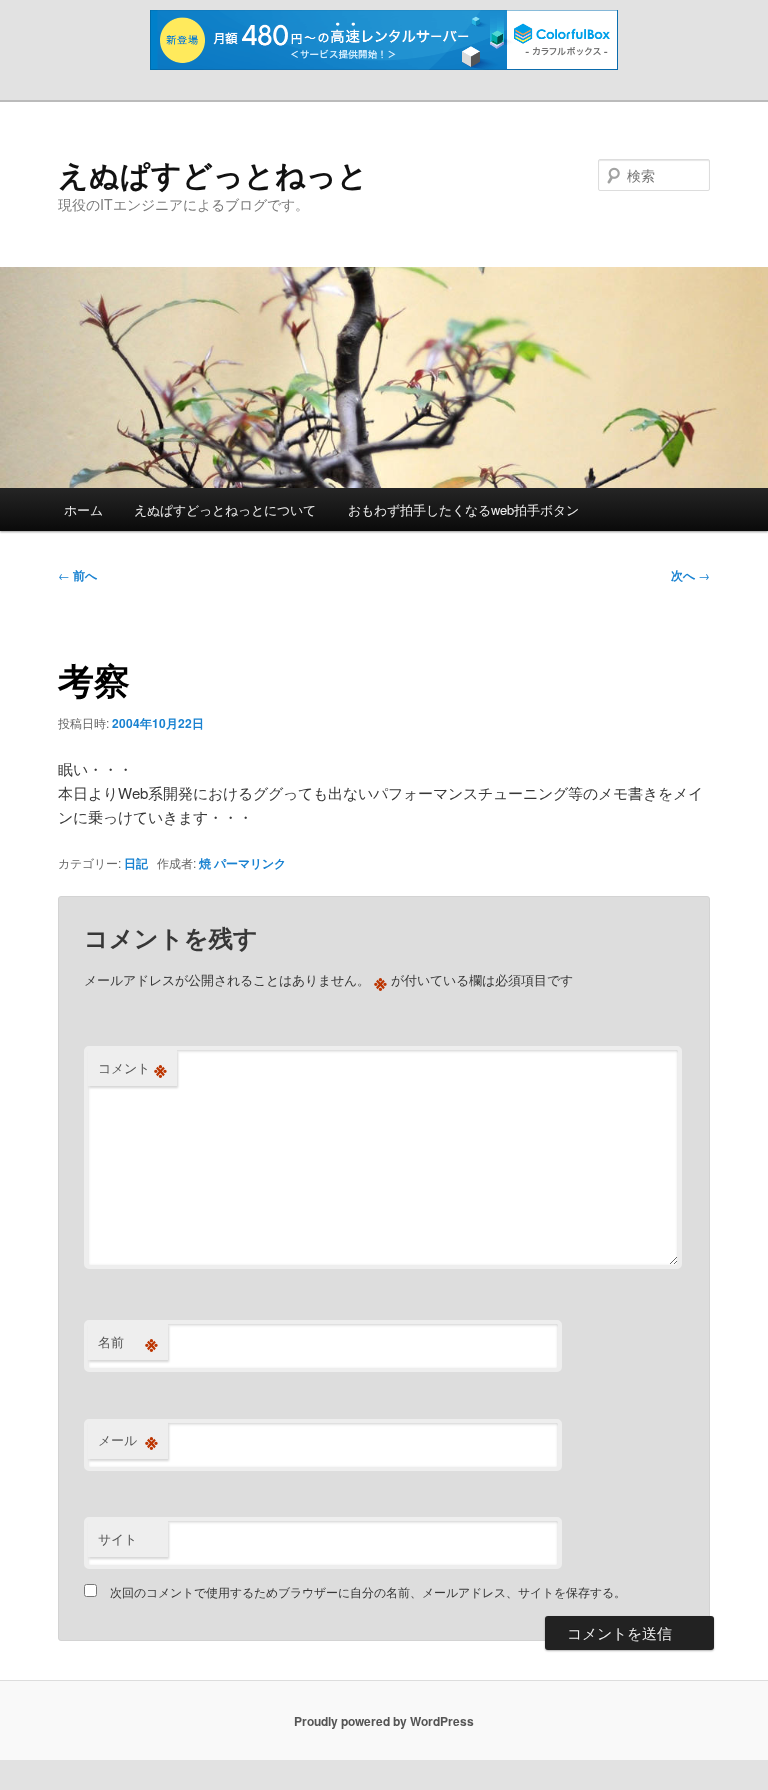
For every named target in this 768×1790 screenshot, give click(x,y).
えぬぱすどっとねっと (213, 173)
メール (128, 1440)
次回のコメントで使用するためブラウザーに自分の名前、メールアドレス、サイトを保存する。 (368, 1591)
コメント (132, 1068)
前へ (77, 575)
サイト (117, 1538)
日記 (136, 863)
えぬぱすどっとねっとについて (225, 509)
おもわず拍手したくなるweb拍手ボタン (463, 509)
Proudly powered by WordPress (384, 1721)
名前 (128, 1342)
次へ (690, 575)
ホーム (83, 509)
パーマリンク (250, 863)
